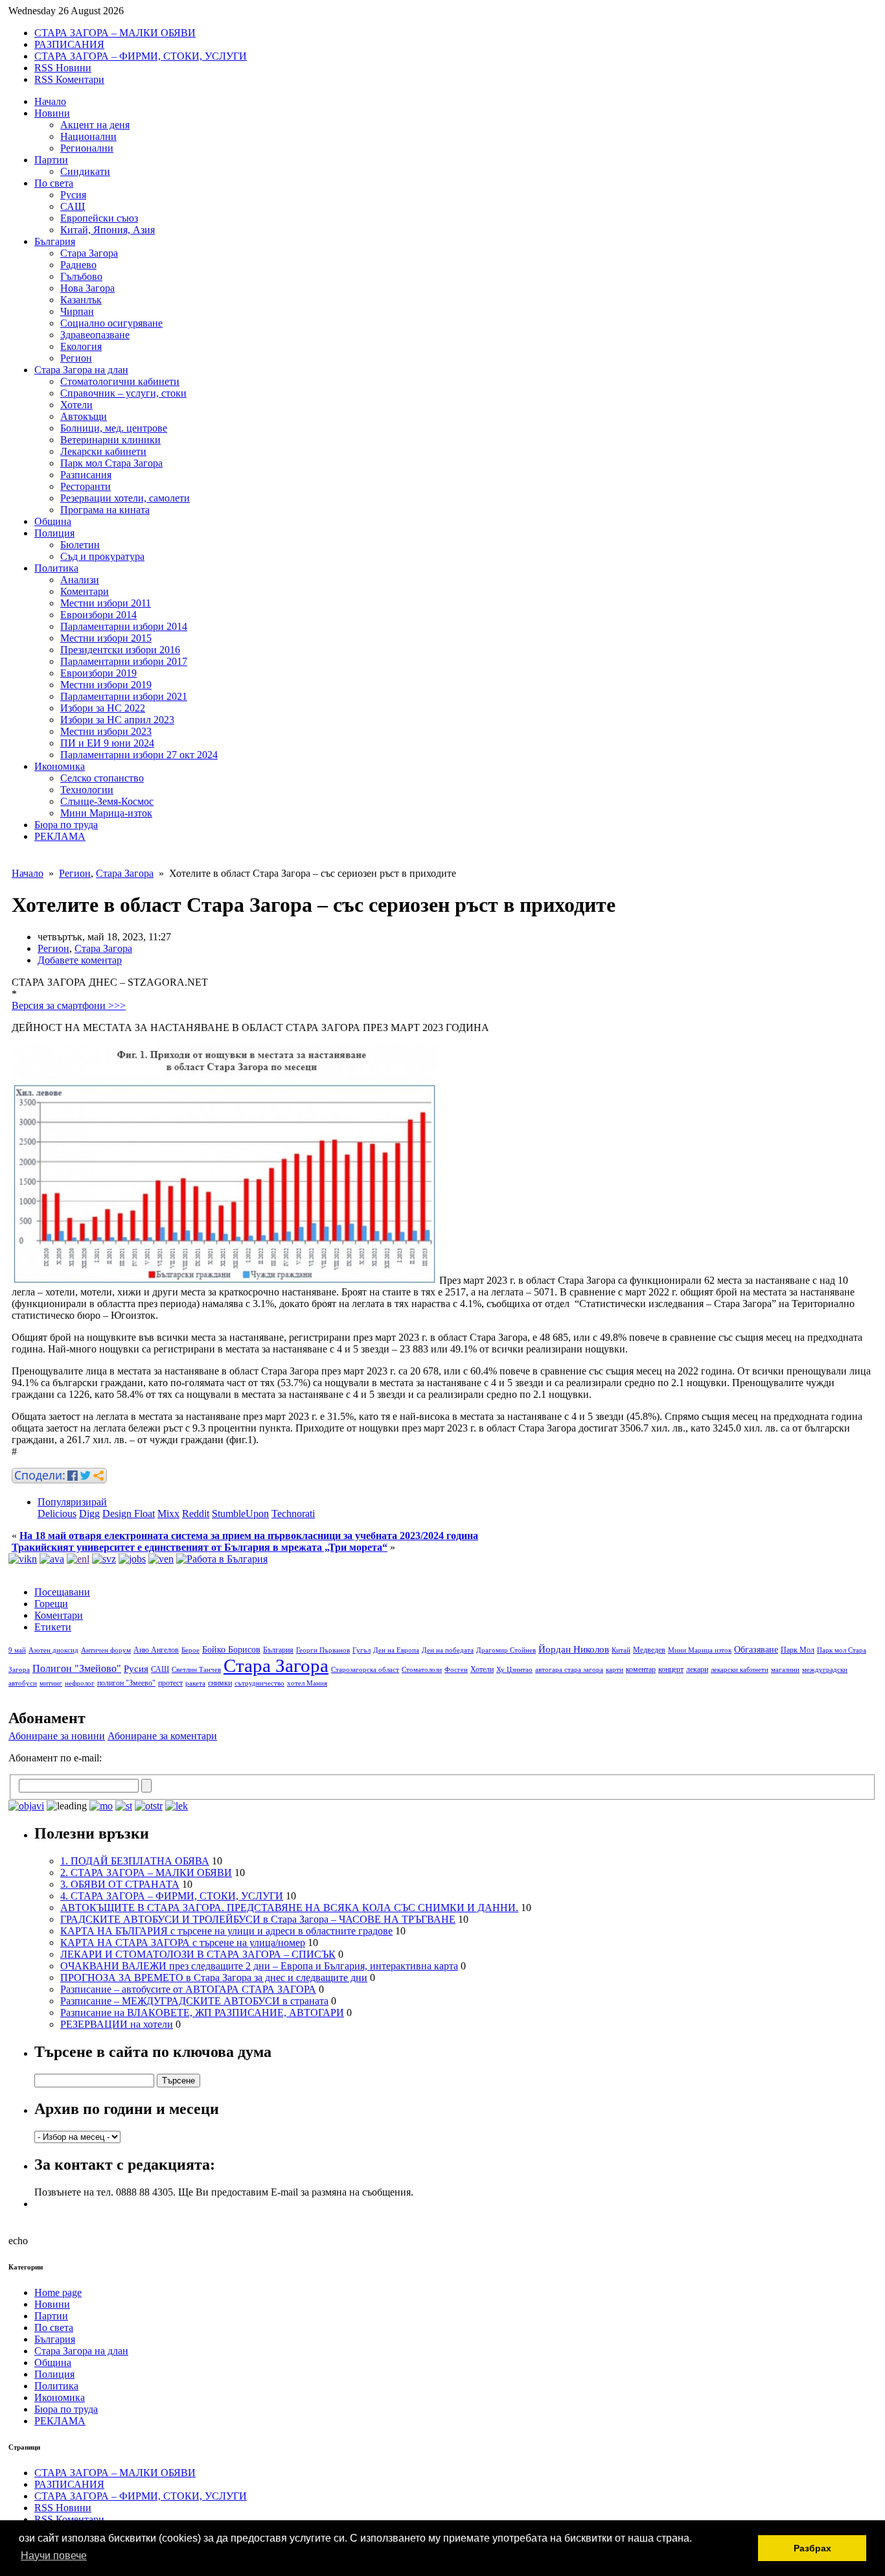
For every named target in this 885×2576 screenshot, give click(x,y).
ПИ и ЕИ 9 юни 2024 (107, 743)
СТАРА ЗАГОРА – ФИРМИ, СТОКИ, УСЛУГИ (141, 56)
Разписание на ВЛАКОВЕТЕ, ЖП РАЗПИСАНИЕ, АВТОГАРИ (202, 2013)
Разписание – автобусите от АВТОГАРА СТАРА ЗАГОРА (188, 1989)
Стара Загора (89, 253)
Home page (58, 2292)
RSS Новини (63, 68)
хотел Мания (307, 1683)
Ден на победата (448, 1650)
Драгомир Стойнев (506, 1650)
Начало (50, 101)
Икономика (60, 766)
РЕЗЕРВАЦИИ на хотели (117, 2024)
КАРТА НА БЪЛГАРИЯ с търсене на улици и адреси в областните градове (226, 1931)
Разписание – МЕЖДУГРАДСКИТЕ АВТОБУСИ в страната (194, 2001)
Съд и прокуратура (102, 556)
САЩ (73, 206)
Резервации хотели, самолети (125, 498)
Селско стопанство (102, 778)
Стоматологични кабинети (120, 381)
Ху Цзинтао (514, 1670)
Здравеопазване (95, 335)
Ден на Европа (396, 1650)
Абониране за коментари (162, 1736)
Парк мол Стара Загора (111, 463)
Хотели (76, 405)
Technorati (293, 1514)
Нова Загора (87, 288)
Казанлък (81, 300)
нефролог (80, 1683)
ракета (195, 1683)
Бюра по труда (66, 825)
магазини (785, 1670)
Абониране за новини (57, 1736)
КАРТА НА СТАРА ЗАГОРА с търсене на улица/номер (183, 1943)
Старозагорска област (365, 1670)
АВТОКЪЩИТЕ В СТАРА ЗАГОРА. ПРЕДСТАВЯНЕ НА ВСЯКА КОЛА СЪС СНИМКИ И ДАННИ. (289, 1908)
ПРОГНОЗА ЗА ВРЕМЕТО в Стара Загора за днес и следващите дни (214, 1978)
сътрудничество (259, 1683)
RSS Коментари (69, 79)
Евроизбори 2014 (98, 615)
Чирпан (77, 311)
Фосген (456, 1670)
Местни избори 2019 (106, 685)
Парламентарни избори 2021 (124, 696)
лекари (697, 1669)
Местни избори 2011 (106, 603)
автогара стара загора (569, 1670)
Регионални (87, 148)
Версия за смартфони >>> (69, 1005)
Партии (51, 160)
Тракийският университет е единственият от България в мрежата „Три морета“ (200, 1547)
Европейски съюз (99, 218)
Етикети (53, 1627)
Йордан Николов (574, 1649)
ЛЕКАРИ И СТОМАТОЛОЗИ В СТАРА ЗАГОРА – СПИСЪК (198, 1954)
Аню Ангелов (156, 1650)
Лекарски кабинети (103, 451)
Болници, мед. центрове (114, 428)
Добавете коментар (80, 960)
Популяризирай (72, 1502)
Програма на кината (105, 510)
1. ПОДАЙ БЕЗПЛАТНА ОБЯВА (135, 1861)
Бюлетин (80, 545)
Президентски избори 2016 (120, 650)
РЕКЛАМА (60, 836)
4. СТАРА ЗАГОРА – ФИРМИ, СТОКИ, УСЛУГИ (172, 1896)
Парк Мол (798, 1650)
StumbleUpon (240, 1514)
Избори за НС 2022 (103, 708)
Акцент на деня (95, 125)
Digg (89, 1514)
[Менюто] (161, 1559)
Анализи (80, 580)
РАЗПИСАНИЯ (69, 44)
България (55, 241)
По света (54, 183)
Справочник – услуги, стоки (123, 393)
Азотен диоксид (53, 1650)
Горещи (51, 1604)
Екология (81, 346)
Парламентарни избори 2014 (124, 626)
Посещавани (62, 1592)
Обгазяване (756, 1650)
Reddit (196, 1514)
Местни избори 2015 (106, 638)
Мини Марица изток (700, 1650)
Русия (73, 195)
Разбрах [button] (812, 2548)
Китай (621, 1650)
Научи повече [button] (54, 2556)
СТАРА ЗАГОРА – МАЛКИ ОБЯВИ (115, 33)
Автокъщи (84, 416)
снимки (220, 1683)
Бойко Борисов (231, 1650)
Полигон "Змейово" (77, 1668)
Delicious (57, 1514)
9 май (17, 1650)
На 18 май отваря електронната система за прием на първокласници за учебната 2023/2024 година (249, 1536)
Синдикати (85, 171)
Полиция (54, 533)
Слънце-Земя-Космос (107, 801)
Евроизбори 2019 (98, 673)
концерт (671, 1669)
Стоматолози (422, 1670)
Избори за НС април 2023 (117, 720)
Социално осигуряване (111, 323)
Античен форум (106, 1650)
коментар (641, 1669)
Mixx (168, 1514)
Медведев (649, 1650)
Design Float (129, 1514)
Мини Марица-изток (106, 813)
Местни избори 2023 (106, 731)
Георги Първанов (323, 1650)
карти (615, 1670)
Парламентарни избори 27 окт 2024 (139, 755)
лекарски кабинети (740, 1670)
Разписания (86, 475)
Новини (52, 113)
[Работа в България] (222, 1559)
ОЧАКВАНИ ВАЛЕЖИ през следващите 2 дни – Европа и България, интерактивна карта (259, 1966)
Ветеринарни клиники (110, 440)
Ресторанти (86, 486)
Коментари (85, 591)
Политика (56, 568)
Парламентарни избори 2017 (124, 661)
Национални (88, 136)
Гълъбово (81, 276)
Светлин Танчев (196, 1670)
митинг (51, 1683)
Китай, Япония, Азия (108, 230)
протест (170, 1683)
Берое (190, 1650)
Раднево (78, 265)
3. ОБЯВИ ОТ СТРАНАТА (120, 1884)
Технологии (87, 790)
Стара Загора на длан (81, 370)
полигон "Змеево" (126, 1683)
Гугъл (362, 1650)
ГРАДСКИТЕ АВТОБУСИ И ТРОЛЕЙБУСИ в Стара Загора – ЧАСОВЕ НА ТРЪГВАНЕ (258, 1919)
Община (53, 521)
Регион (76, 358)
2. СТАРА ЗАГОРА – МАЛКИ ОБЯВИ (146, 1873)
